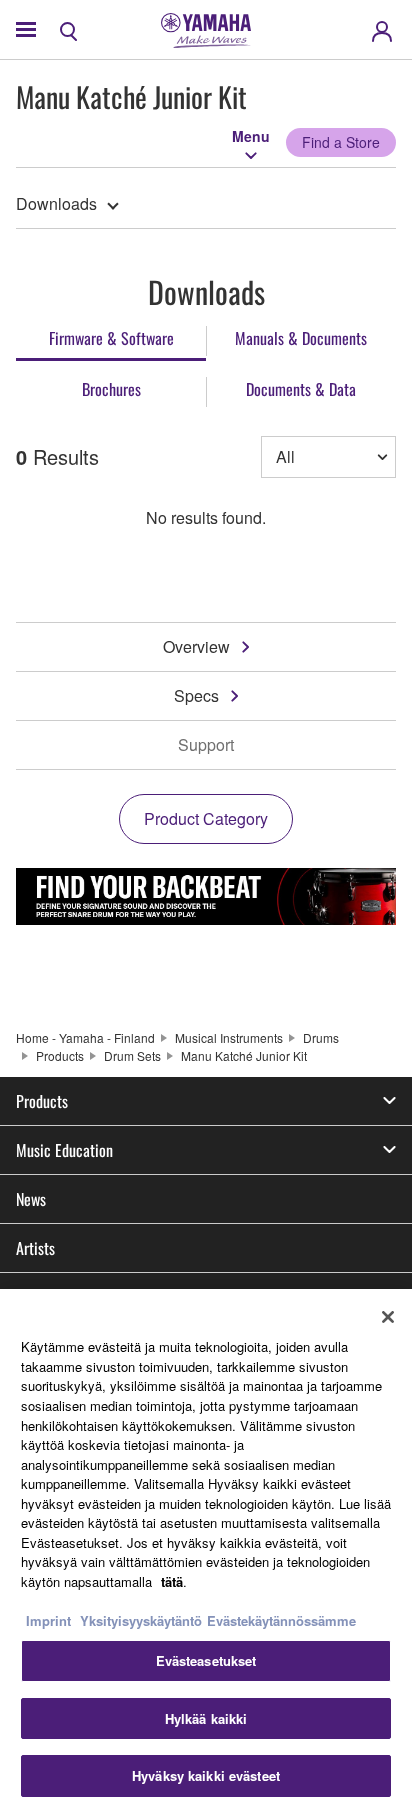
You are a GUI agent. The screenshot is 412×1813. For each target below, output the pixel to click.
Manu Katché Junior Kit (244, 1055)
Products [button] (42, 1101)
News (31, 1199)
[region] (206, 1551)
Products (60, 1055)
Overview (196, 646)
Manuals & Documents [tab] (301, 338)
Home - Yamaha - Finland (85, 1037)
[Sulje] (388, 1317)
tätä (172, 1581)
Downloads (56, 203)
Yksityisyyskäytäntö (141, 1620)
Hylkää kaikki (206, 1718)
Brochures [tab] (111, 389)
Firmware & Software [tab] (111, 338)
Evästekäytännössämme (281, 1620)
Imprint (48, 1620)
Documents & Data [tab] (301, 389)
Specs (196, 695)
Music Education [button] (64, 1150)
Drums (321, 1037)
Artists (35, 1248)
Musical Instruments (229, 1037)
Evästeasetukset (206, 1660)
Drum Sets (132, 1055)
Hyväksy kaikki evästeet (206, 1775)
